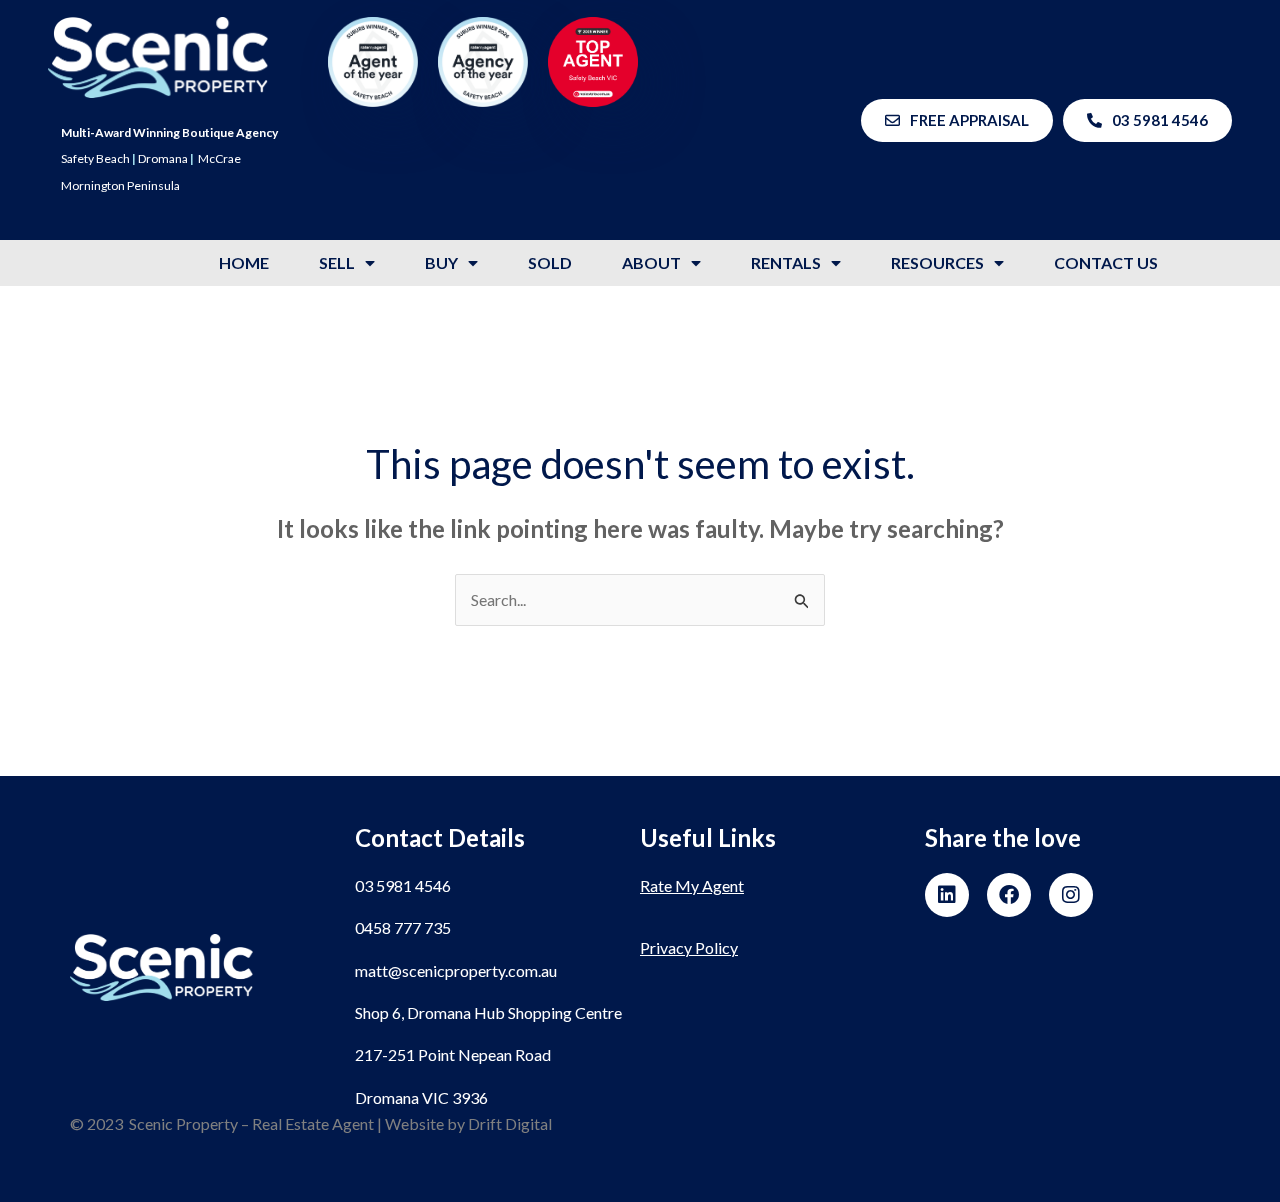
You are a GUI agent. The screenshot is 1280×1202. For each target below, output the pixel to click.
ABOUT (651, 262)
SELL (337, 262)
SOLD (550, 262)
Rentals (786, 262)
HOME (244, 262)
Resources (937, 262)
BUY (441, 262)
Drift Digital (510, 1123)
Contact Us (1106, 262)
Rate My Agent (692, 885)
